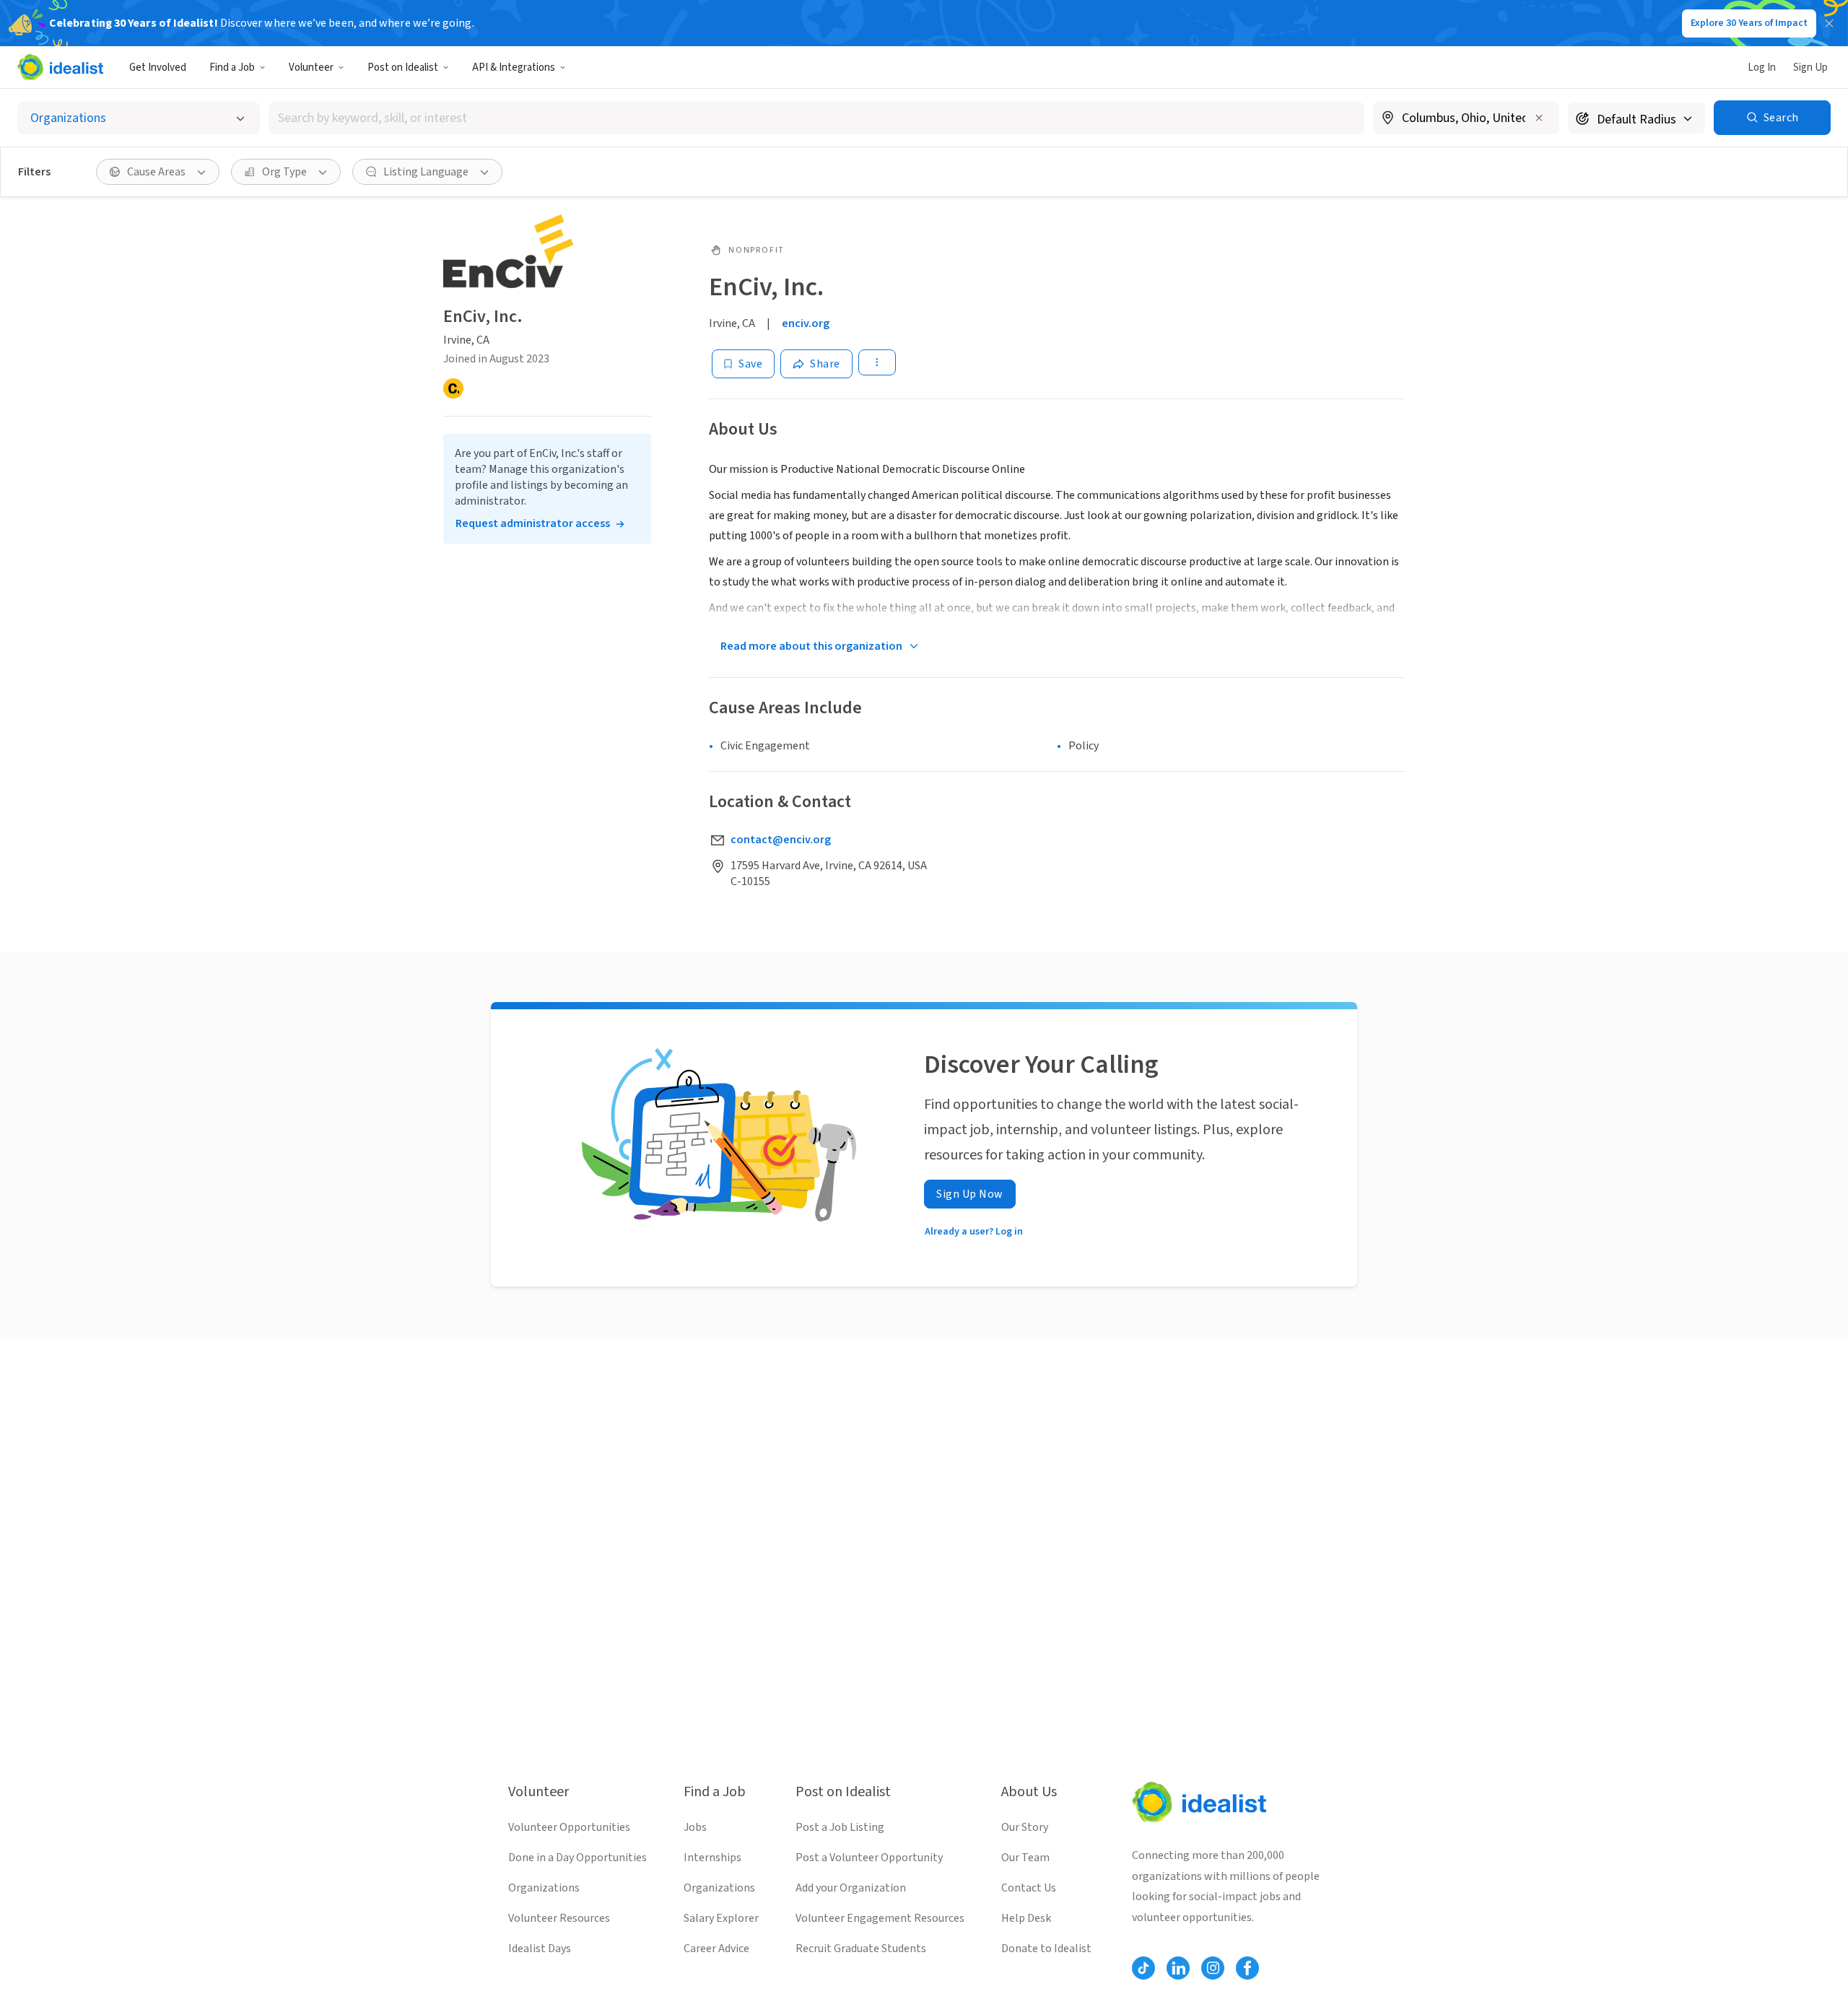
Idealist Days (540, 1949)
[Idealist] (60, 67)
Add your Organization (851, 1888)
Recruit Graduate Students (861, 1949)
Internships (712, 1858)
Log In (1762, 68)
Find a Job (232, 68)
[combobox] (816, 118)
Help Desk (1026, 1918)
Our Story (1025, 1827)
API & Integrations (514, 68)
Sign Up (1810, 68)
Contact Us (1029, 1888)
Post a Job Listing (840, 1827)
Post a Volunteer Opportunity (869, 1858)
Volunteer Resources (559, 1918)
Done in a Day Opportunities (577, 1858)
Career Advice (716, 1949)
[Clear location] (1539, 118)
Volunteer (311, 68)
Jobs (695, 1827)
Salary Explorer (721, 1918)
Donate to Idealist (1046, 1949)
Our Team (1025, 1858)
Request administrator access (533, 523)
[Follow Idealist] (1143, 1968)
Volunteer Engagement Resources (880, 1918)
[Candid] (453, 388)
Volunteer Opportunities (569, 1827)
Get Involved (158, 68)
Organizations (544, 1888)
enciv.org (806, 323)
